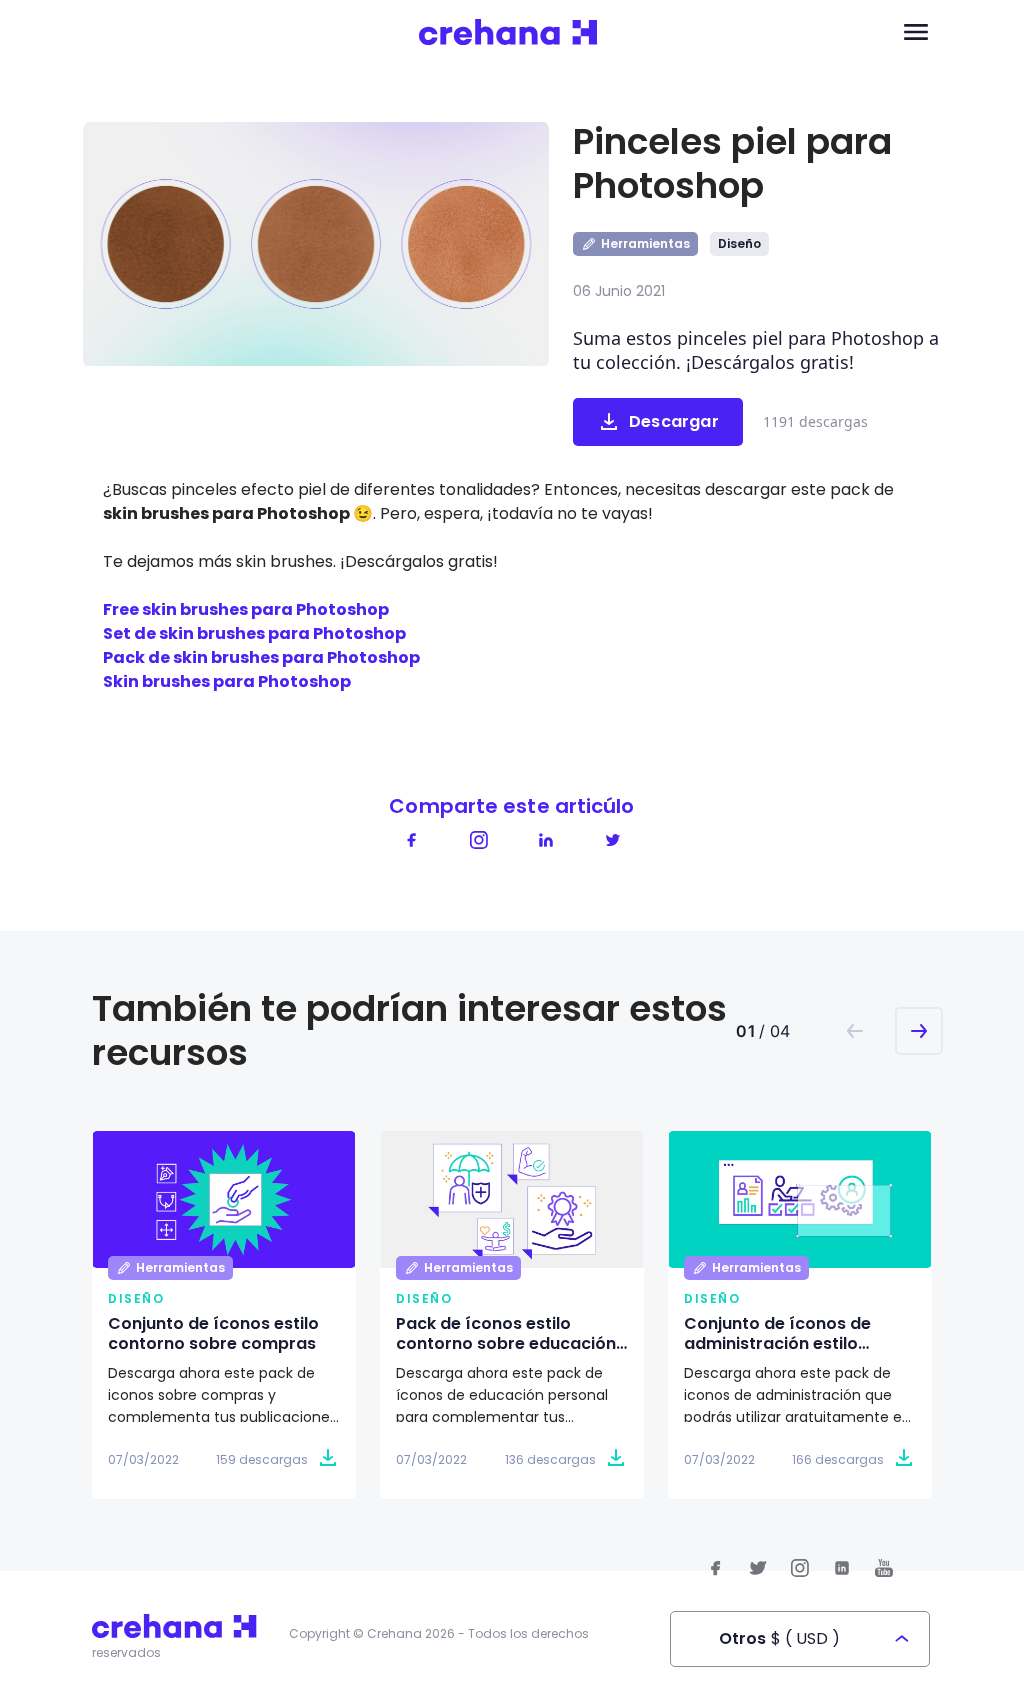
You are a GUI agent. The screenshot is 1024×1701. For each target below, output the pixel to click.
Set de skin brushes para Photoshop (254, 633)
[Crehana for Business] (508, 33)
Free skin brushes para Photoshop (246, 609)
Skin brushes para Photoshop (227, 681)
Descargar (674, 421)
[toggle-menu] (916, 33)
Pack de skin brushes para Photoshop (261, 657)
